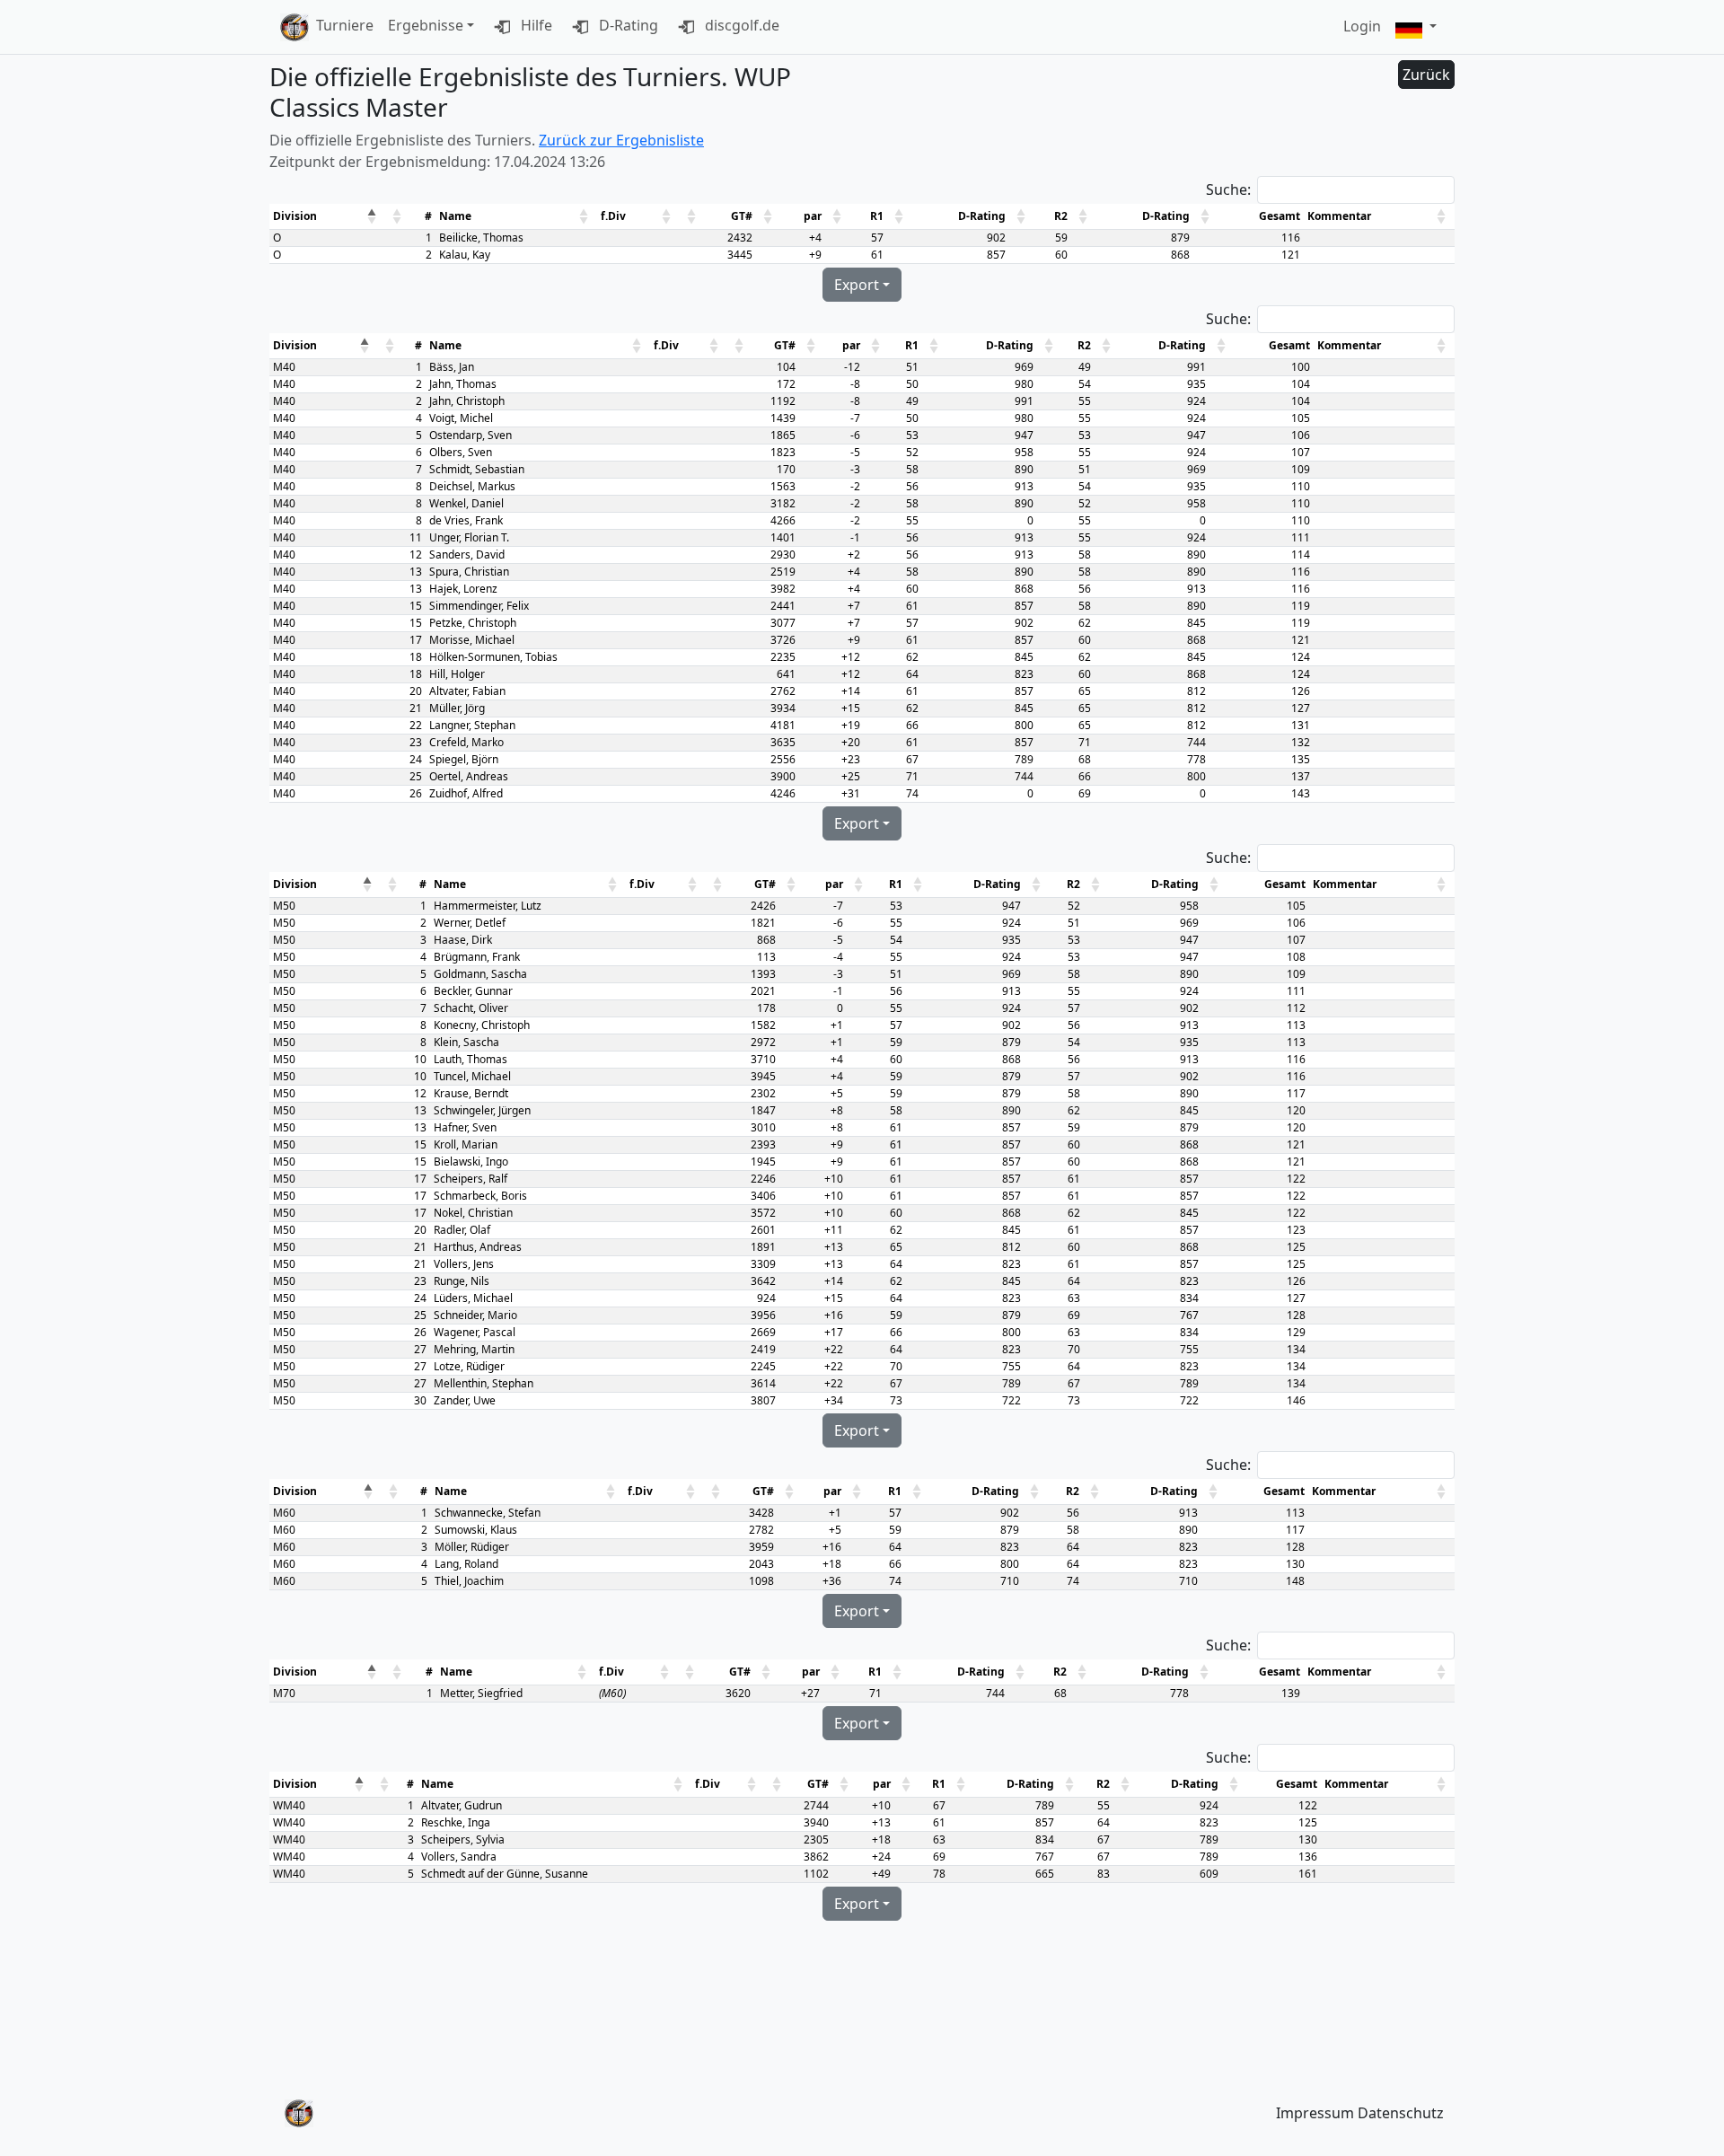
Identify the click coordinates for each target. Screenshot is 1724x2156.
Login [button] (1362, 26)
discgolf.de (740, 25)
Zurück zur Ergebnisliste (621, 140)
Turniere (345, 25)
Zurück (1426, 75)
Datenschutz (1401, 2113)
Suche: (1228, 189)
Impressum (1315, 2113)
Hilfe (535, 25)
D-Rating (627, 25)
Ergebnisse (426, 25)
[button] (1416, 27)
